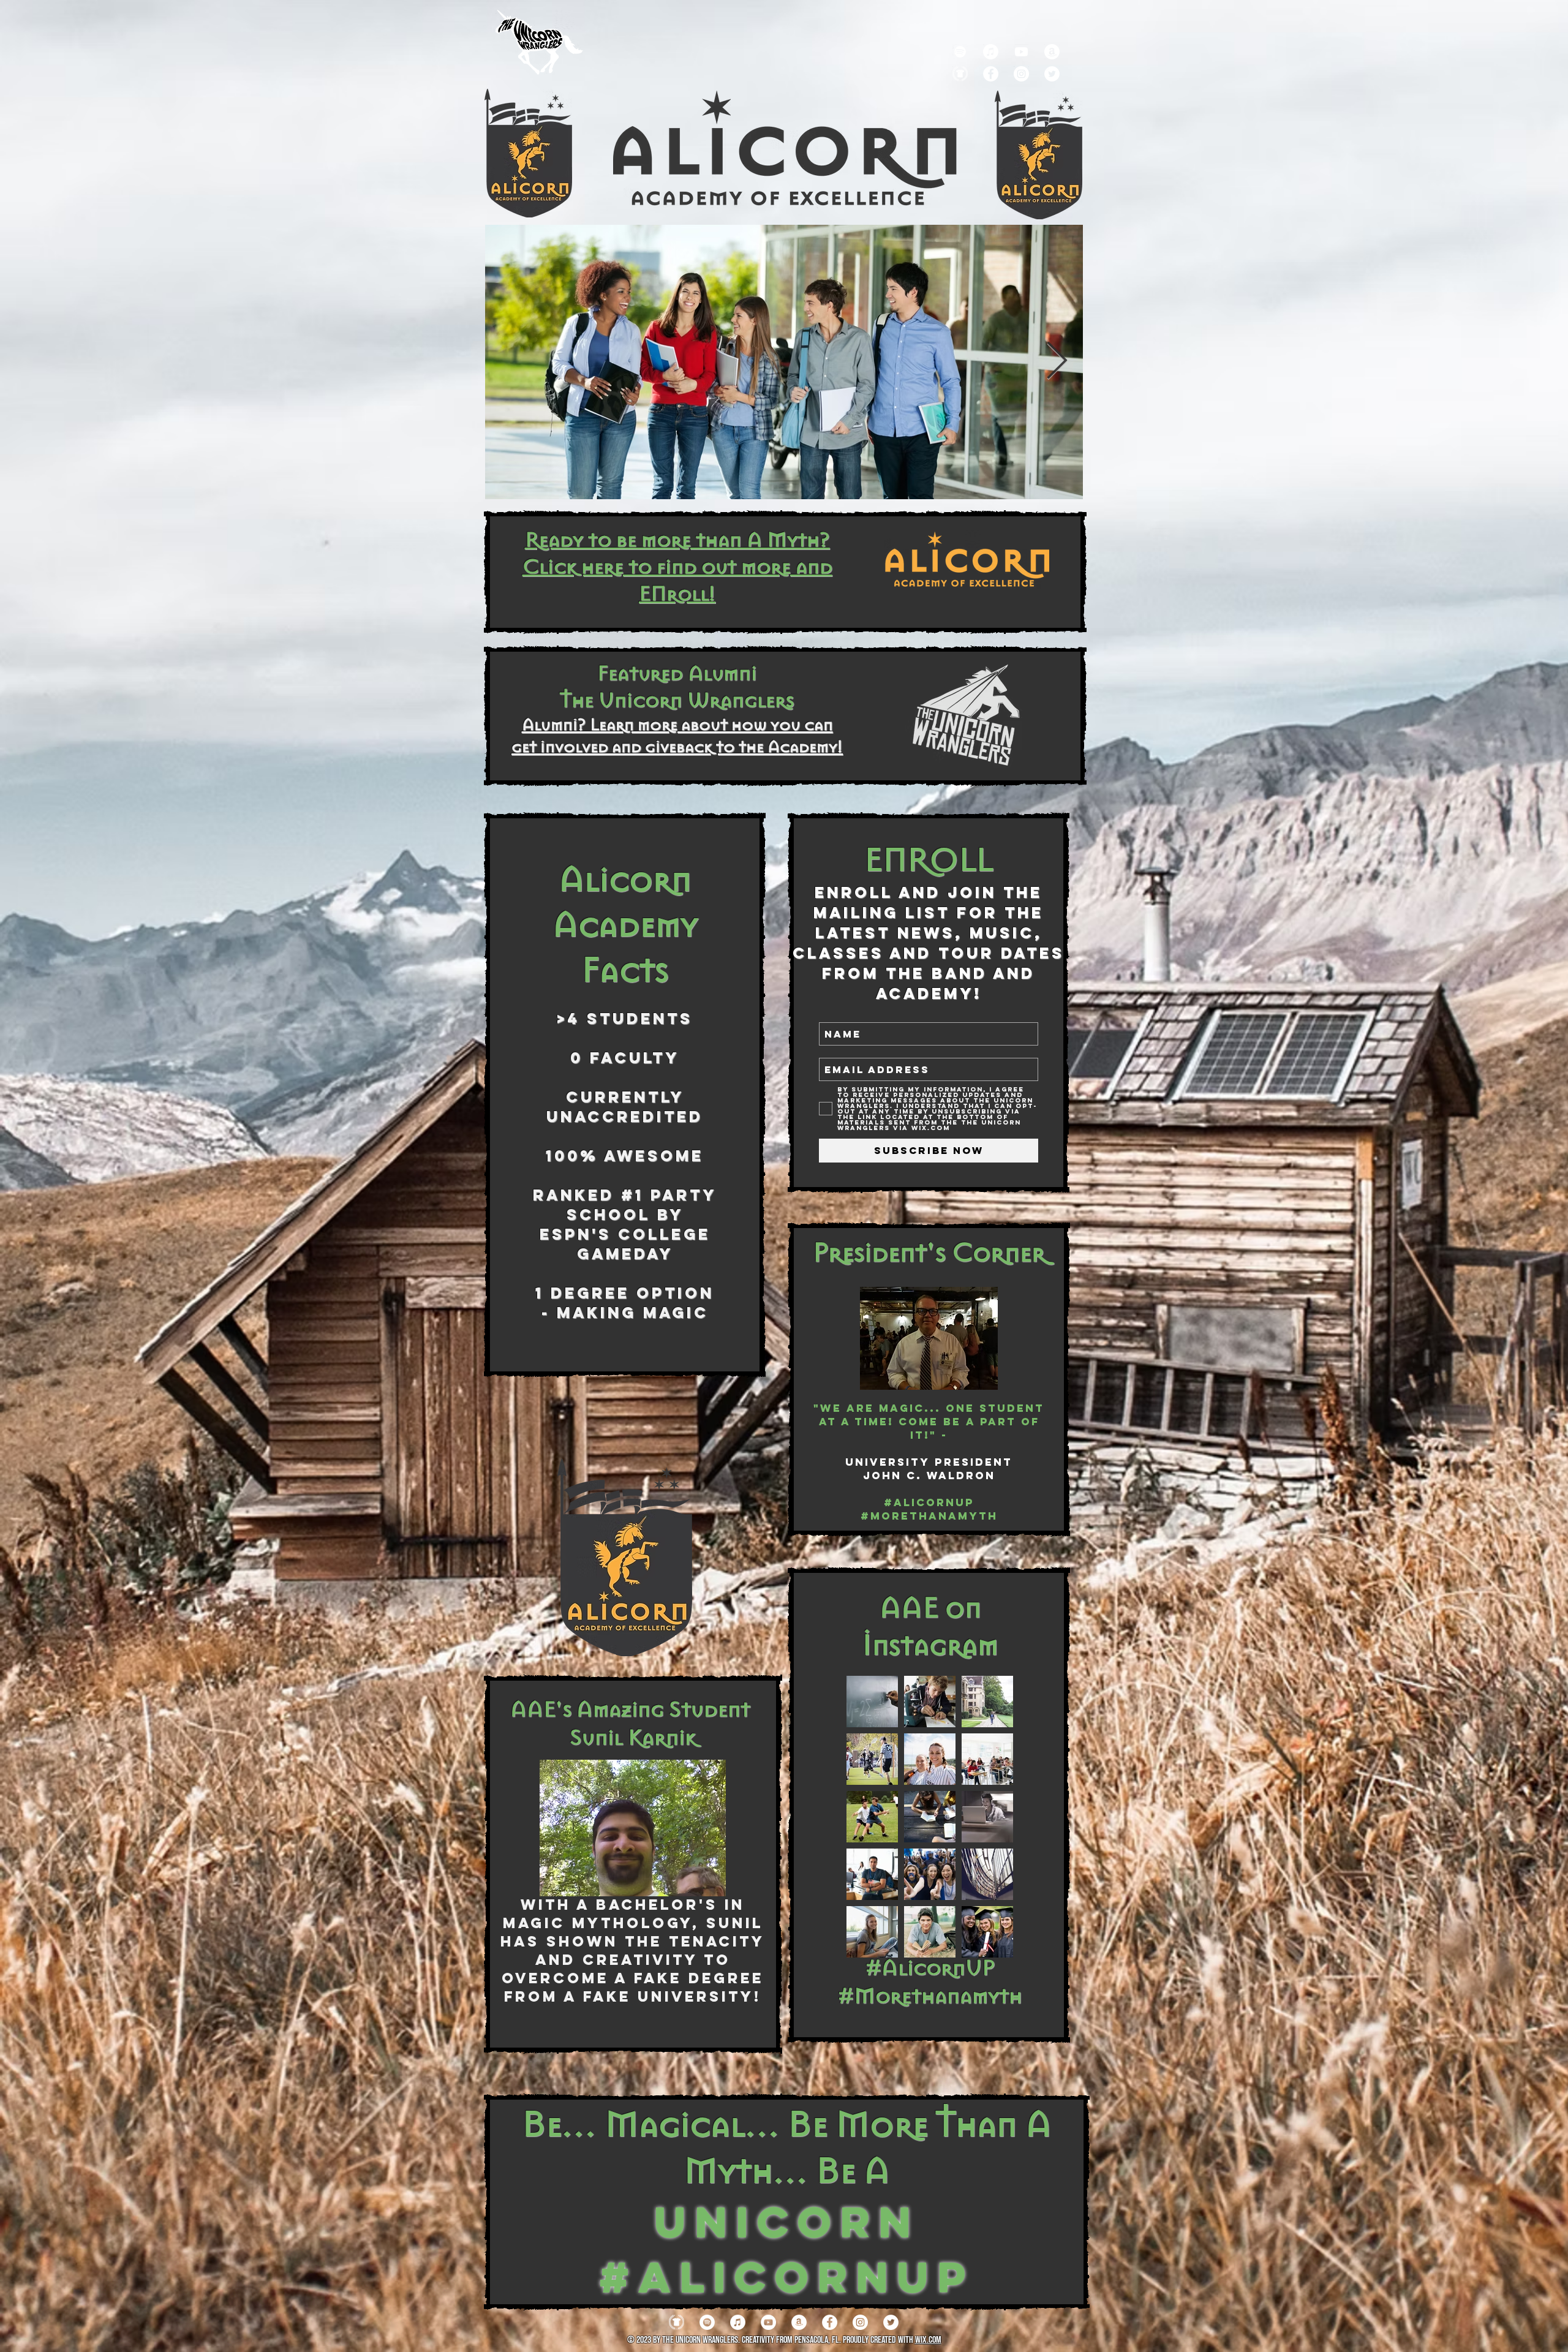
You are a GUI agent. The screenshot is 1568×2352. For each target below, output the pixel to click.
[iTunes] (738, 2322)
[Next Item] (1057, 362)
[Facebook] (991, 74)
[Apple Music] (991, 52)
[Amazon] (1052, 52)
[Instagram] (1021, 74)
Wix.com (928, 2340)
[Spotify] (960, 52)
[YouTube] (768, 2322)
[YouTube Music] (1021, 52)
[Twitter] (1052, 74)
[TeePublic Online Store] (960, 74)
